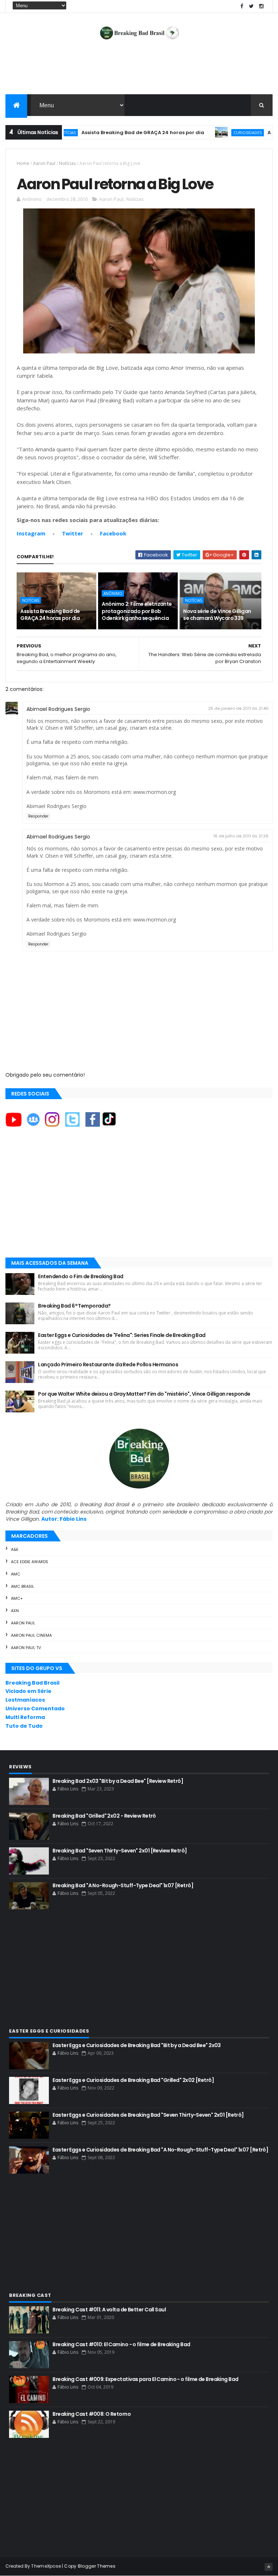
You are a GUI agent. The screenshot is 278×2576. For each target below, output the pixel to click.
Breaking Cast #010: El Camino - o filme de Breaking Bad (121, 2344)
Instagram (31, 533)
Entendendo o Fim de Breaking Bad (81, 1276)
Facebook (113, 533)
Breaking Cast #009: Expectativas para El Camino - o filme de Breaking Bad (145, 2379)
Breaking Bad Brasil (32, 1683)
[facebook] (242, 6)
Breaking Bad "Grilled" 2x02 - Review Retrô (104, 1816)
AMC (16, 1574)
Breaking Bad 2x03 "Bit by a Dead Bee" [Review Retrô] (118, 1781)
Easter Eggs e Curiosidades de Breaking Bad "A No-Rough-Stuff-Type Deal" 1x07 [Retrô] (160, 2150)
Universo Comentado (35, 1709)
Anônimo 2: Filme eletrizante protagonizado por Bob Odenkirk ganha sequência (137, 611)
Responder (38, 816)
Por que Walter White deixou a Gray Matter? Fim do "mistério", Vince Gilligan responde (144, 1394)
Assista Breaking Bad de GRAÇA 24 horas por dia (108, 132)
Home (23, 163)
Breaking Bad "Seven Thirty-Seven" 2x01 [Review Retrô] (120, 1851)
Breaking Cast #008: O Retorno (92, 2414)
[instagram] (261, 6)
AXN (15, 1611)
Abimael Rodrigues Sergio (58, 709)
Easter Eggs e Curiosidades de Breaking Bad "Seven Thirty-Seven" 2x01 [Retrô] (148, 2115)
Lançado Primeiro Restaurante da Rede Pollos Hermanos (108, 1364)
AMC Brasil (22, 1586)
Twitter (73, 533)
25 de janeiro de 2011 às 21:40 (238, 708)
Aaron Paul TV (26, 1648)
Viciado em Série (28, 1691)
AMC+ (17, 1598)
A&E (15, 1549)
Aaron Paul (44, 163)
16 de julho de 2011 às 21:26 (241, 836)
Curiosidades (213, 132)
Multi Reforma (25, 1717)
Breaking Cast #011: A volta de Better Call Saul (109, 2310)
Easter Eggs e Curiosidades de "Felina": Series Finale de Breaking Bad (122, 1335)
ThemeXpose (46, 2566)
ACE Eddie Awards (30, 1562)
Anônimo (113, 593)
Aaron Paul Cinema (31, 1635)
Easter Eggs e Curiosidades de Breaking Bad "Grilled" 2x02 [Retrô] (133, 2080)
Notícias (67, 163)
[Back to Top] (269, 2567)
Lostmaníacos (25, 1700)
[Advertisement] (139, 71)
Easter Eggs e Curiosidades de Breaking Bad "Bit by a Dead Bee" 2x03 (136, 2045)
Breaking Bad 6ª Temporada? (74, 1306)
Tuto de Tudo (24, 1726)
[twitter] (252, 6)
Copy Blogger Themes (90, 2566)
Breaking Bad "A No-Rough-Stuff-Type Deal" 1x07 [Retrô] (123, 1885)
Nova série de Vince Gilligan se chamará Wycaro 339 (217, 615)
